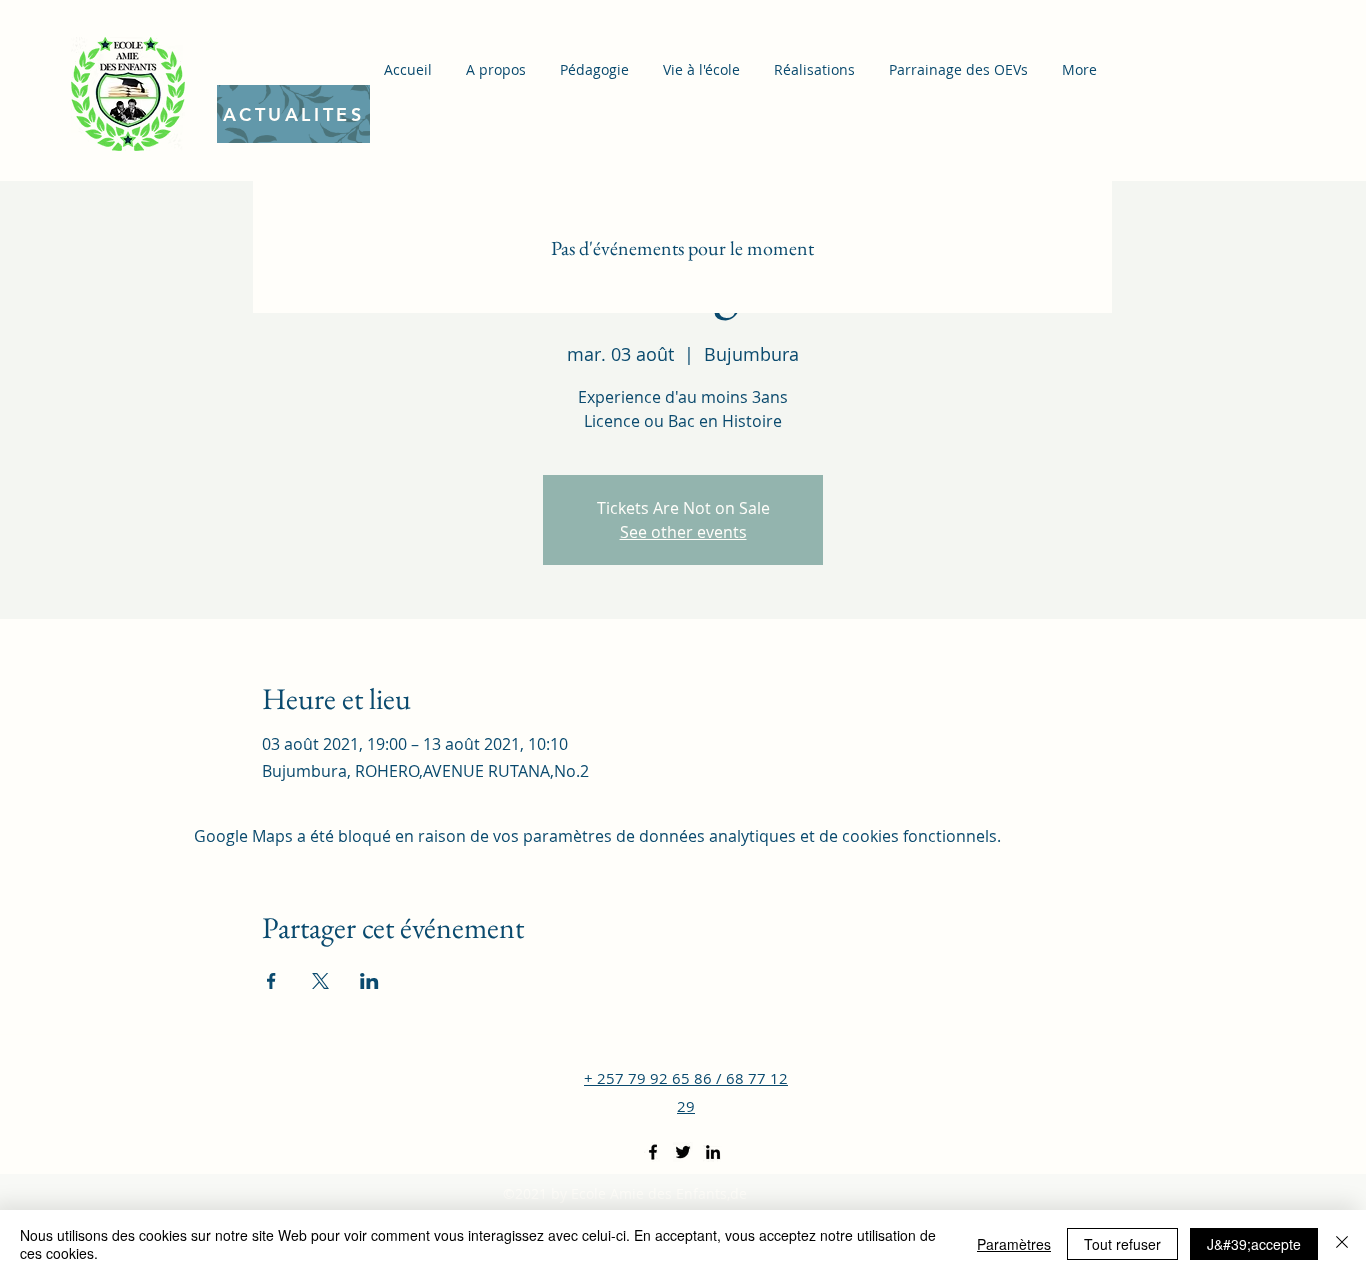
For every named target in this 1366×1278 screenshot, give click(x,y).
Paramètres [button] (1014, 1244)
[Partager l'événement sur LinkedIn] (369, 981)
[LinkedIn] (713, 1152)
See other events (683, 532)
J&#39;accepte (1254, 1244)
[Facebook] (653, 1152)
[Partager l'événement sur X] (320, 981)
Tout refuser (1122, 1244)
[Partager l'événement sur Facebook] (271, 981)
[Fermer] (1342, 1244)
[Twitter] (683, 1152)
